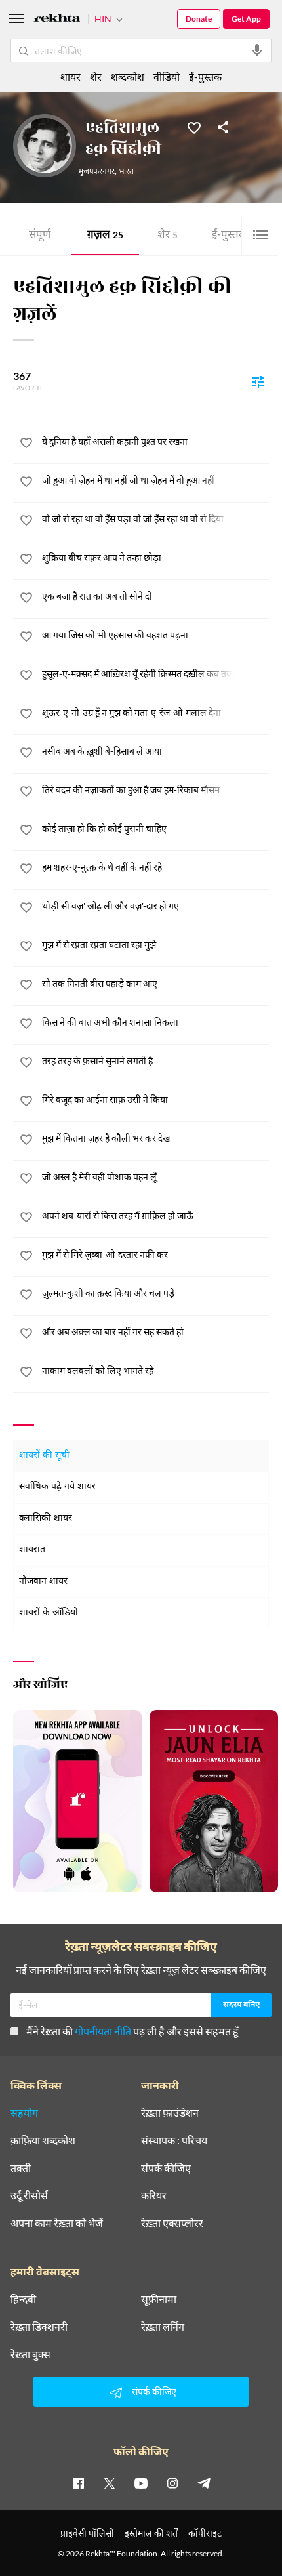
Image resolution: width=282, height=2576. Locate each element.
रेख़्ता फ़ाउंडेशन (170, 2113)
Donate (199, 19)
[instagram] (172, 2483)
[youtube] (141, 2483)
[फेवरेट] (194, 127)
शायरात (32, 1550)
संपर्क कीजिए (166, 2168)
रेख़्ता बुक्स (30, 2354)
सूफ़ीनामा (159, 2299)
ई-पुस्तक (233, 236)
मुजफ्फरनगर (97, 172)
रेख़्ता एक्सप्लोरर (172, 2223)
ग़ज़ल (105, 236)
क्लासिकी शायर (46, 1519)
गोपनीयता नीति (103, 2031)
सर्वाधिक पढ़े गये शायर (57, 1487)
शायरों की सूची (44, 1456)
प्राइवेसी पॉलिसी (87, 2533)
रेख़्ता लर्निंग (163, 2327)
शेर (168, 236)
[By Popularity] (258, 381)
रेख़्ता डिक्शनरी (39, 2327)
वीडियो (167, 76)
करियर (154, 2195)
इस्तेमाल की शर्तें (151, 2533)
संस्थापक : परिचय (174, 2140)
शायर (70, 76)
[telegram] (204, 2483)
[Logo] (57, 20)
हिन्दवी (23, 2299)
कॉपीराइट (205, 2533)
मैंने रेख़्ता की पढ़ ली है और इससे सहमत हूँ (132, 2031)
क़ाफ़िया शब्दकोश (43, 2140)
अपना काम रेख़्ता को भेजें (57, 2223)
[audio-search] (257, 51)
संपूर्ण (40, 236)
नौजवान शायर (43, 1582)
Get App (246, 19)
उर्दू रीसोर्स (29, 2195)
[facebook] (78, 2483)
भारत (126, 172)
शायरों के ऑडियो (49, 1613)
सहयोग (24, 2113)
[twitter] (110, 2483)
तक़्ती (21, 2168)
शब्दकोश (128, 76)
